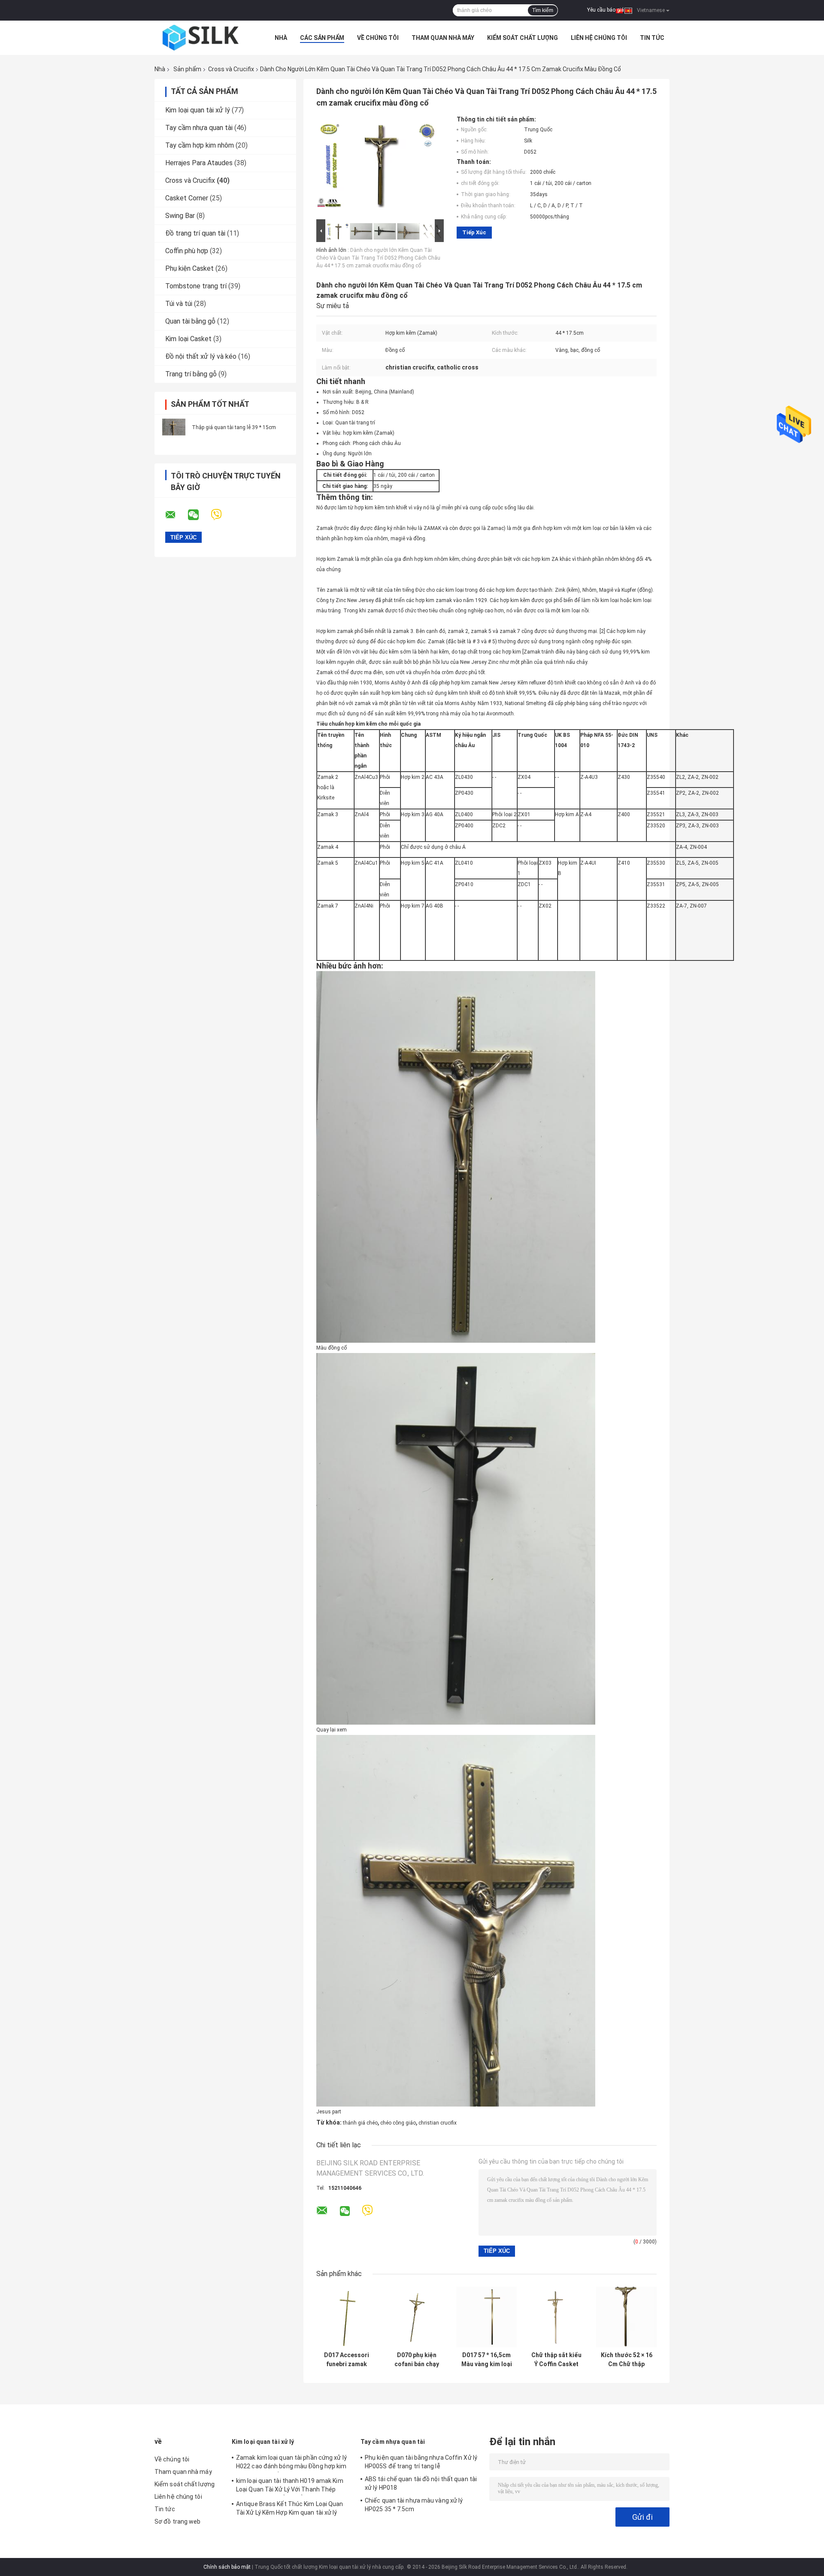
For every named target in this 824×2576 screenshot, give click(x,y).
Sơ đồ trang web (178, 2522)
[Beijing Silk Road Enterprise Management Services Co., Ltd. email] (176, 515)
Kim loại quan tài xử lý (198, 110)
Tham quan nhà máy (443, 38)
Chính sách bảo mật (227, 2567)
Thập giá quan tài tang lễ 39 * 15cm (234, 427)
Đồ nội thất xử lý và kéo (201, 356)
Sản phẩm (187, 69)
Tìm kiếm (543, 10)
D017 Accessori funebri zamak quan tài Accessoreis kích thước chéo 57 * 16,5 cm (347, 2360)
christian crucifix (438, 2123)
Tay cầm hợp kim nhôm (200, 145)
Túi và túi (179, 304)
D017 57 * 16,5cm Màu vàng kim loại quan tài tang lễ (487, 2360)
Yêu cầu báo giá (606, 10)
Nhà (281, 38)
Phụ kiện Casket (189, 268)
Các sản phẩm (322, 38)
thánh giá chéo (360, 2123)
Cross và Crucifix (231, 69)
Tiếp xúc (474, 232)
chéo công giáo (398, 2123)
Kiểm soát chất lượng (523, 38)
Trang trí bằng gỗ (191, 374)
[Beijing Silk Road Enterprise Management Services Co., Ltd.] (202, 38)
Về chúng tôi (378, 38)
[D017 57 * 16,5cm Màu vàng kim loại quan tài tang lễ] (486, 2317)
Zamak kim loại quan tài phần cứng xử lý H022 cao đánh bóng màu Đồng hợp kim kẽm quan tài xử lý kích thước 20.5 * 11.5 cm (292, 2463)
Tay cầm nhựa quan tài (199, 128)
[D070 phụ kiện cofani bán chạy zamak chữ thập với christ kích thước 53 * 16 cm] (417, 2317)
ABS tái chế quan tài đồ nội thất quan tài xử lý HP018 (421, 2483)
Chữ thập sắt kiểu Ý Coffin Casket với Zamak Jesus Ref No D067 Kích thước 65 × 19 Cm (556, 2360)
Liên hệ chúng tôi (599, 38)
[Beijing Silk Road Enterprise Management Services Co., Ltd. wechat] (199, 515)
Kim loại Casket (188, 339)
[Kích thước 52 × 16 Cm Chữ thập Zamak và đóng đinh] (626, 2317)
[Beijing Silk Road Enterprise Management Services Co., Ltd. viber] (222, 515)
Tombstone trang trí (196, 286)
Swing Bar (180, 216)
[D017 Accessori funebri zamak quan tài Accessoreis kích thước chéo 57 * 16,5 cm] (347, 2317)
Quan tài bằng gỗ (190, 321)
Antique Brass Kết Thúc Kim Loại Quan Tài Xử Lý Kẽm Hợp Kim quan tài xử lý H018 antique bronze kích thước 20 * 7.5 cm (292, 2509)
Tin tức (652, 38)
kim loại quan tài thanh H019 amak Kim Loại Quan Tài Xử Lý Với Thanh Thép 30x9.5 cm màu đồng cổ (290, 2486)
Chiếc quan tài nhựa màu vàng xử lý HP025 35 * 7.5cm (414, 2505)
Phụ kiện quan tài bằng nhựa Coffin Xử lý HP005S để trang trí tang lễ (421, 2462)
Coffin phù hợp (187, 251)
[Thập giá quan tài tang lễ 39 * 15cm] (174, 427)
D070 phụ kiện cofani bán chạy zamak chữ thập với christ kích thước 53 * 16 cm (417, 2360)
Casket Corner (187, 198)
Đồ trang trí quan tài (195, 233)
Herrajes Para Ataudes (199, 163)
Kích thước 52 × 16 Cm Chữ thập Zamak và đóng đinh (627, 2360)
